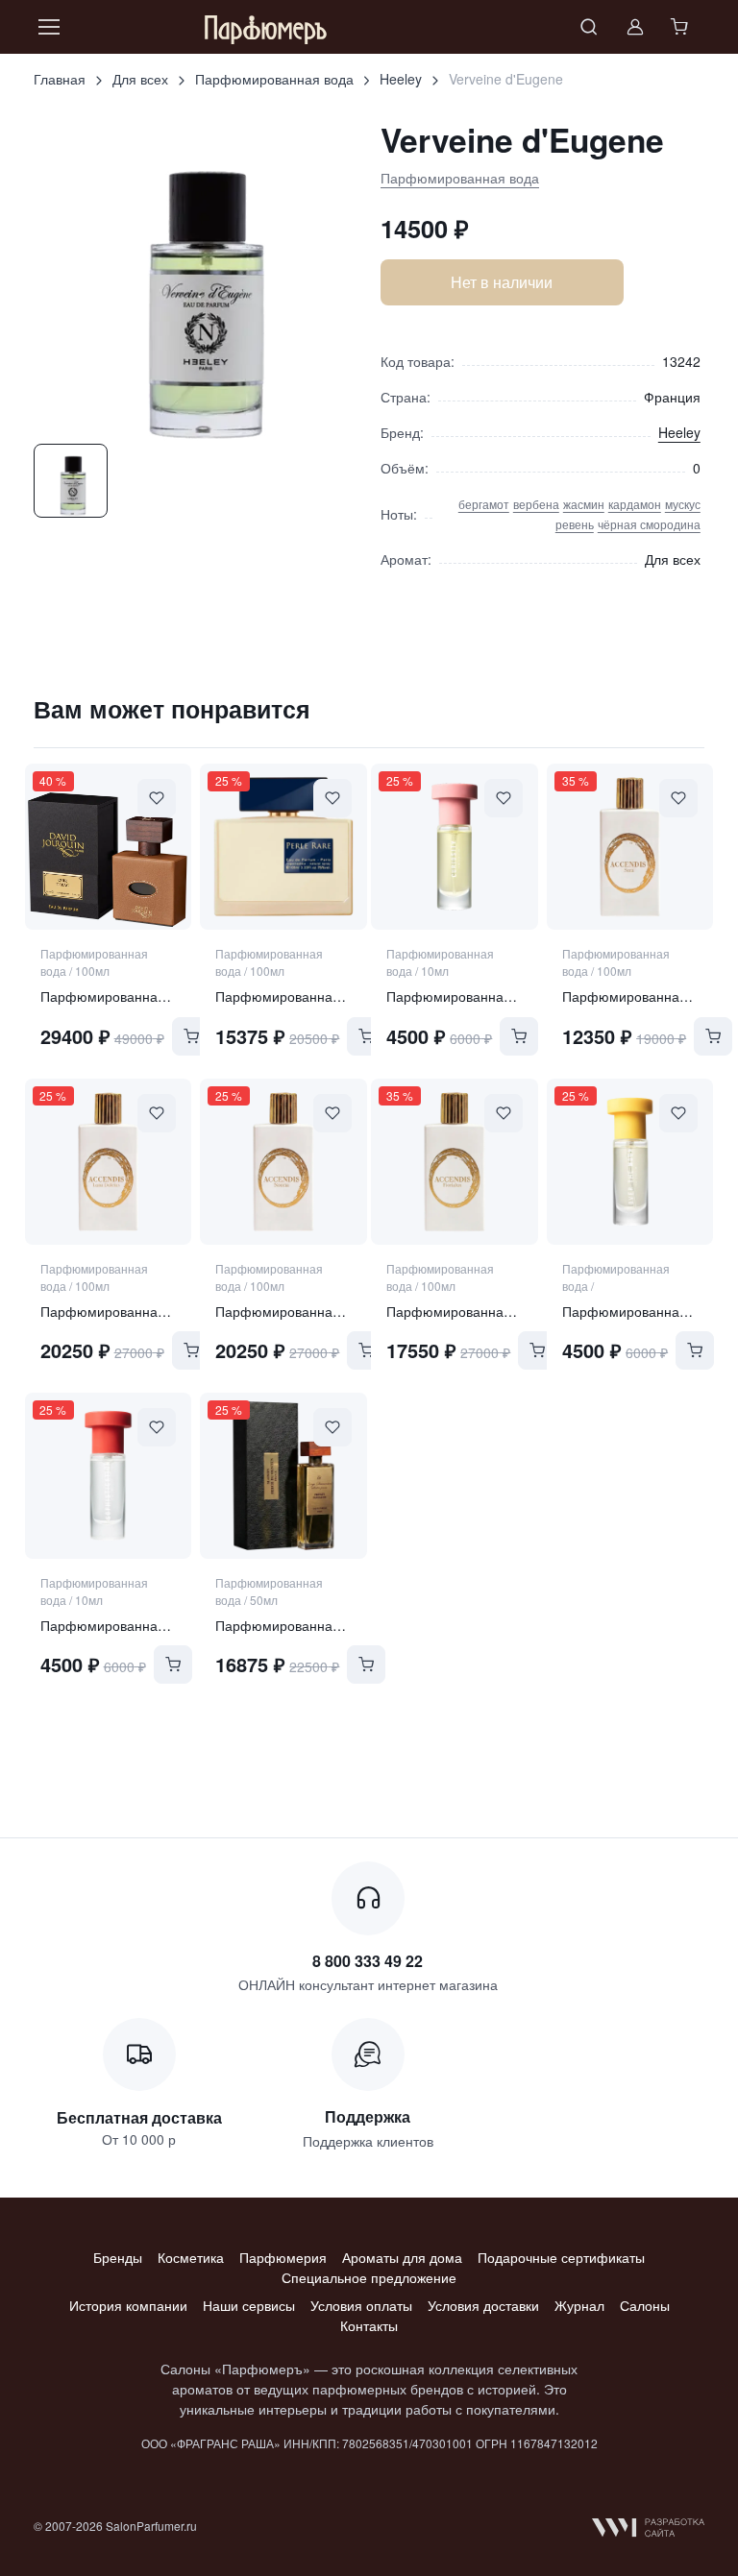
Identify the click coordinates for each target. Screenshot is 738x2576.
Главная (60, 79)
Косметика (191, 2257)
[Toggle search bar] (589, 27)
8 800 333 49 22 (368, 1961)
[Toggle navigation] (48, 27)
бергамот (484, 504)
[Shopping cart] (681, 27)
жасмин (584, 504)
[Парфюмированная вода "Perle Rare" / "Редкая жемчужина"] (283, 847)
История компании (128, 2305)
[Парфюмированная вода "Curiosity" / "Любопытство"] (454, 847)
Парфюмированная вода (274, 79)
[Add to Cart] (191, 1036)
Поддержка (368, 2116)
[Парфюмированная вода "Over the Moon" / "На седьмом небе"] (630, 1162)
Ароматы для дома (402, 2257)
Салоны (645, 2305)
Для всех (140, 79)
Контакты (369, 2325)
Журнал (579, 2305)
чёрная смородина (649, 524)
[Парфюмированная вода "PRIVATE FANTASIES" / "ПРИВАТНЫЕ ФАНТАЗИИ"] (283, 1476)
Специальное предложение (369, 2277)
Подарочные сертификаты (561, 2257)
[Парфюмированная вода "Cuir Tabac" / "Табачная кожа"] (108, 847)
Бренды (118, 2257)
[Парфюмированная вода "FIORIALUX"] (454, 1162)
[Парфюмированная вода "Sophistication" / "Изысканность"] (108, 1476)
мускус (683, 504)
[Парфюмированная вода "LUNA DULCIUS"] (108, 1162)
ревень (575, 524)
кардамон (635, 504)
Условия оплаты (361, 2305)
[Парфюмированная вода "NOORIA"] (283, 1162)
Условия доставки (483, 2305)
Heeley (401, 79)
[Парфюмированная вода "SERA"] (630, 847)
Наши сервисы (249, 2305)
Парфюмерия (283, 2257)
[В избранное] (157, 798)
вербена (536, 504)
